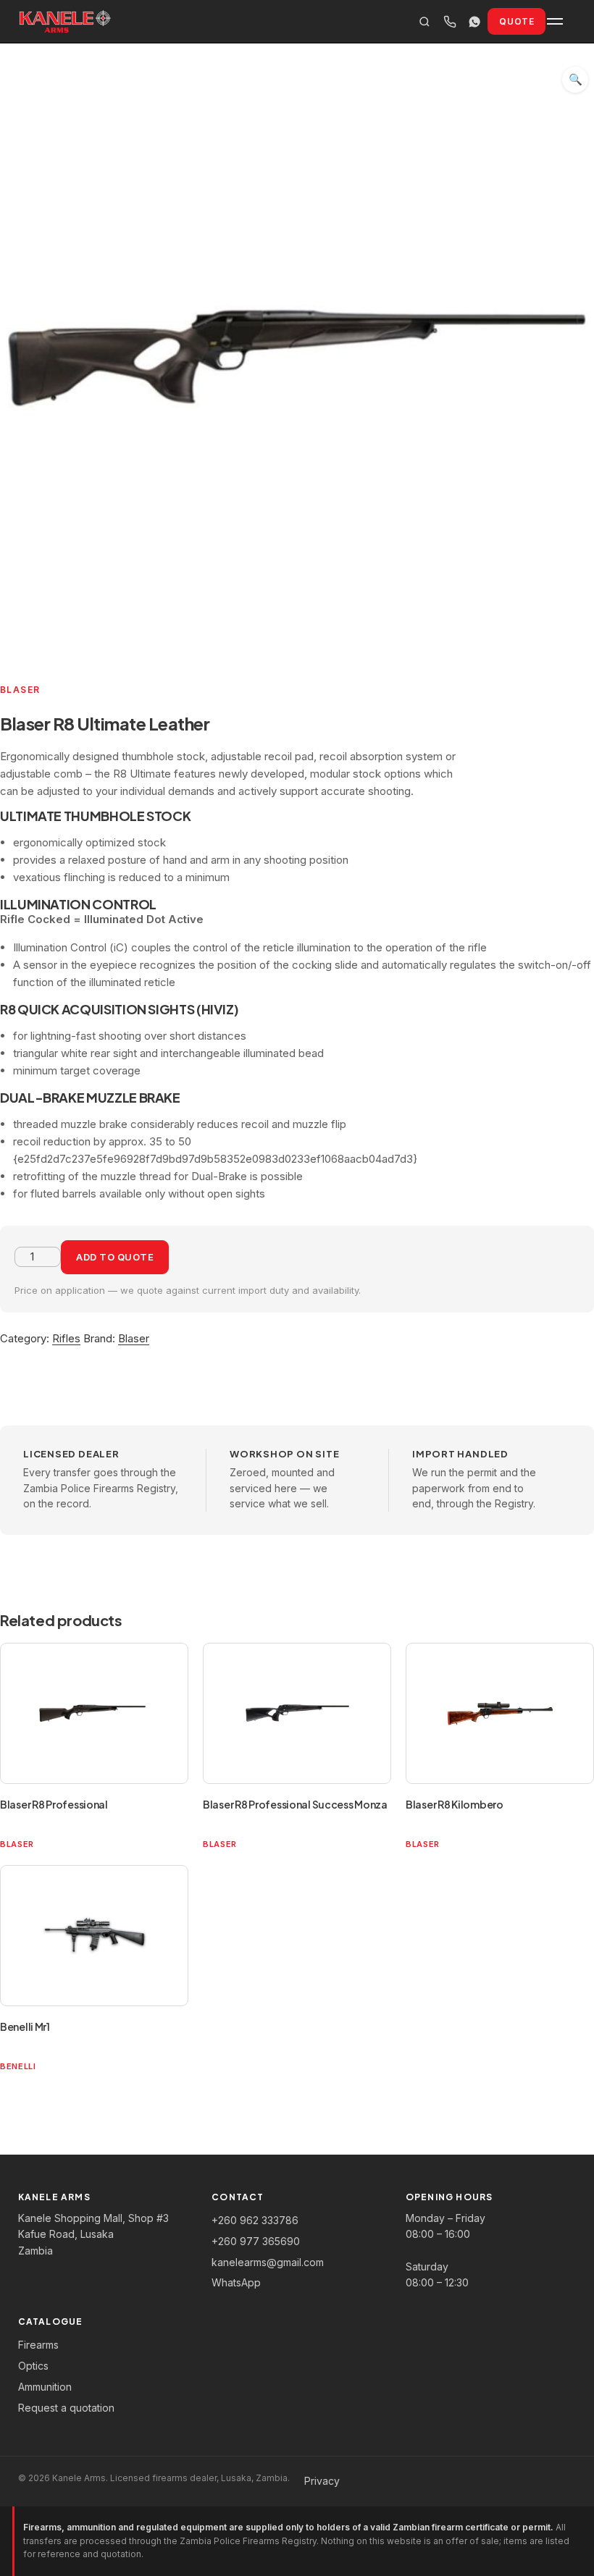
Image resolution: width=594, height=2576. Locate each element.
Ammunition (45, 2387)
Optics (33, 2366)
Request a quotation (66, 2408)
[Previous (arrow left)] (25, 1288)
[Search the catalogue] (424, 21)
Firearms (38, 2345)
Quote (516, 21)
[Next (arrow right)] (569, 1288)
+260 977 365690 (256, 2241)
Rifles (66, 1338)
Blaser (134, 1338)
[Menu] (561, 22)
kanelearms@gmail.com (268, 2262)
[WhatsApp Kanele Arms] (474, 21)
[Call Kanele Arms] (450, 21)
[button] (575, 80)
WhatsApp (236, 2282)
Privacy (322, 2481)
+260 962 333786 (255, 2220)
